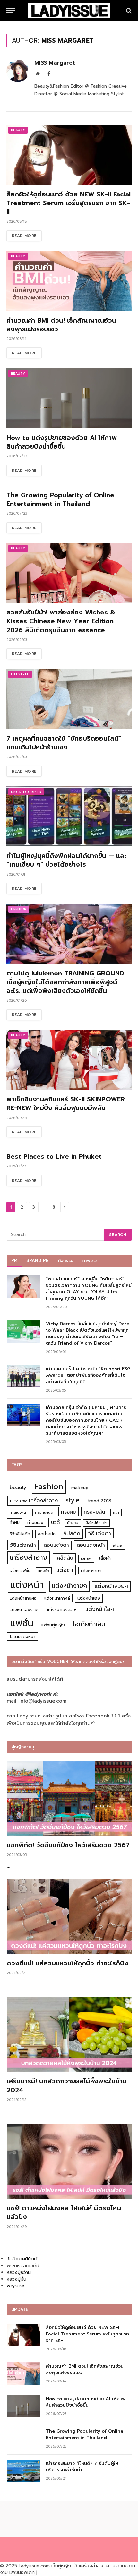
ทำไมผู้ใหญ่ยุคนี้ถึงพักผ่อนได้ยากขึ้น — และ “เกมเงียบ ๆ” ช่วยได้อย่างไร (66, 860)
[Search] (128, 10)
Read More (24, 236)
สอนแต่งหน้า (91, 1545)
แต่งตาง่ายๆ (91, 1571)
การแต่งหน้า (19, 1512)
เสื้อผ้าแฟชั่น (20, 1571)
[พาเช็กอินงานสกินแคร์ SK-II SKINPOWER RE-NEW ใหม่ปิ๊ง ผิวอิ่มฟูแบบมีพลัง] (69, 1060)
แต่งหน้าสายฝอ (23, 1598)
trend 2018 (99, 1501)
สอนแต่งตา (56, 1545)
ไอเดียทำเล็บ (89, 1624)
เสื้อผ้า (105, 1558)
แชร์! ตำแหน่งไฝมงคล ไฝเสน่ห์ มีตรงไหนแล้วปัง (64, 2212)
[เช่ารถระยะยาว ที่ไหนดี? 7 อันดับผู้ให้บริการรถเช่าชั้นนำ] (23, 2471)
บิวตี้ (55, 1522)
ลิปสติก (72, 1533)
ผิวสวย (73, 1523)
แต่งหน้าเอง (89, 1598)
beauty (18, 1488)
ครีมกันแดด (44, 1512)
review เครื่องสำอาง (34, 1501)
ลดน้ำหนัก (47, 1534)
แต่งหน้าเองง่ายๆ (25, 1610)
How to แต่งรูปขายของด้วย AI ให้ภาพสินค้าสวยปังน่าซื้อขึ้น (62, 442)
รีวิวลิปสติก (20, 1534)
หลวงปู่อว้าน (19, 2272)
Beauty (18, 130)
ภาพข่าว (90, 1261)
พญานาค (16, 2286)
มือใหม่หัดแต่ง (96, 1523)
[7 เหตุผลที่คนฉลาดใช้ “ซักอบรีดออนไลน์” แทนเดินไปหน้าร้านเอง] (69, 699)
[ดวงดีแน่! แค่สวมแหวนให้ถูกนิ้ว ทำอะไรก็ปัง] (69, 1916)
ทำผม (15, 1522)
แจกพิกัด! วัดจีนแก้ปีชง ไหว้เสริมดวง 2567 (68, 1845)
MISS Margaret (55, 63)
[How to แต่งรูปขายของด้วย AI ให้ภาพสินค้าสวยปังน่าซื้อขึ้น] (69, 398)
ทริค (116, 1512)
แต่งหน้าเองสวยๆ (62, 1610)
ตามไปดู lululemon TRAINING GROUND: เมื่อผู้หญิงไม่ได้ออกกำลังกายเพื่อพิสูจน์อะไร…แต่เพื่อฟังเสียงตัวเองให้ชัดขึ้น (66, 982)
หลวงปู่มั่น (17, 2279)
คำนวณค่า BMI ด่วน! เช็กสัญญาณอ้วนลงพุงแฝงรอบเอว (61, 325)
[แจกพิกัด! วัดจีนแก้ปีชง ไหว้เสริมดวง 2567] (69, 1799)
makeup (80, 1488)
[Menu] (11, 10)
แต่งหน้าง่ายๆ (69, 1586)
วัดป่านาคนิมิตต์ (22, 2259)
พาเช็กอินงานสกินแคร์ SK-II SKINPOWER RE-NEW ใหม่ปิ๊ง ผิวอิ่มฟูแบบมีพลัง (66, 1103)
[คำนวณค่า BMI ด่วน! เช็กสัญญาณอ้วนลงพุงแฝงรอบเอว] (69, 281)
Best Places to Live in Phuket (54, 1156)
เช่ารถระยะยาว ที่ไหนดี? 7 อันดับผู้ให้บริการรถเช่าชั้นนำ (82, 2467)
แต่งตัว (44, 1571)
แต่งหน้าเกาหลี (57, 1598)
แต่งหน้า (27, 1585)
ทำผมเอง (35, 1522)
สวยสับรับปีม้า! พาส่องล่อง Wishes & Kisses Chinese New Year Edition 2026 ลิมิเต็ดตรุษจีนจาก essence (61, 621)
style (73, 1500)
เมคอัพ (86, 1559)
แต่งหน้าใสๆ (100, 1609)
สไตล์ (117, 1545)
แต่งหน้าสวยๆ (111, 1586)
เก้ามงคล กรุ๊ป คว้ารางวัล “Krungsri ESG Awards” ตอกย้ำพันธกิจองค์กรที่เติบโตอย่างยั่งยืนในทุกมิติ (88, 1375)
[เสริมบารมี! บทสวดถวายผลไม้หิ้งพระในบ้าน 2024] (69, 2035)
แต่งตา (65, 1570)
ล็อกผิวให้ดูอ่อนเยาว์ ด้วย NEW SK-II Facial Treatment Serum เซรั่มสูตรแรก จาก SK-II (69, 203)
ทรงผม (69, 1512)
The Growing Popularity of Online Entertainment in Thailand (60, 499)
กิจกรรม (66, 1261)
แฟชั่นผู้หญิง (53, 1625)
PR (14, 1261)
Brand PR (38, 1261)
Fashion (19, 909)
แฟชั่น (22, 1623)
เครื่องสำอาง (29, 1557)
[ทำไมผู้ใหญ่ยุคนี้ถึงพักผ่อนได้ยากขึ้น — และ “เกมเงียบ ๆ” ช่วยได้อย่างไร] (69, 817)
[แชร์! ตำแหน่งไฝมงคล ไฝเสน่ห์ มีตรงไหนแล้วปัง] (69, 2162)
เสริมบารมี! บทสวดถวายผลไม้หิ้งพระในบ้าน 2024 (67, 2085)
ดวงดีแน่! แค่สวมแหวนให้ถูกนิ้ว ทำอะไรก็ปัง (68, 1963)
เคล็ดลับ (64, 1558)
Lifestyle (20, 674)
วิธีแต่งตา (99, 1533)
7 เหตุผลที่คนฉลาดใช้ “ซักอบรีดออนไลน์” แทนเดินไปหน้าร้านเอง (64, 743)
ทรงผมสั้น (95, 1512)
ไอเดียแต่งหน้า (22, 1636)
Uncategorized (26, 792)
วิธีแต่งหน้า (23, 1545)
